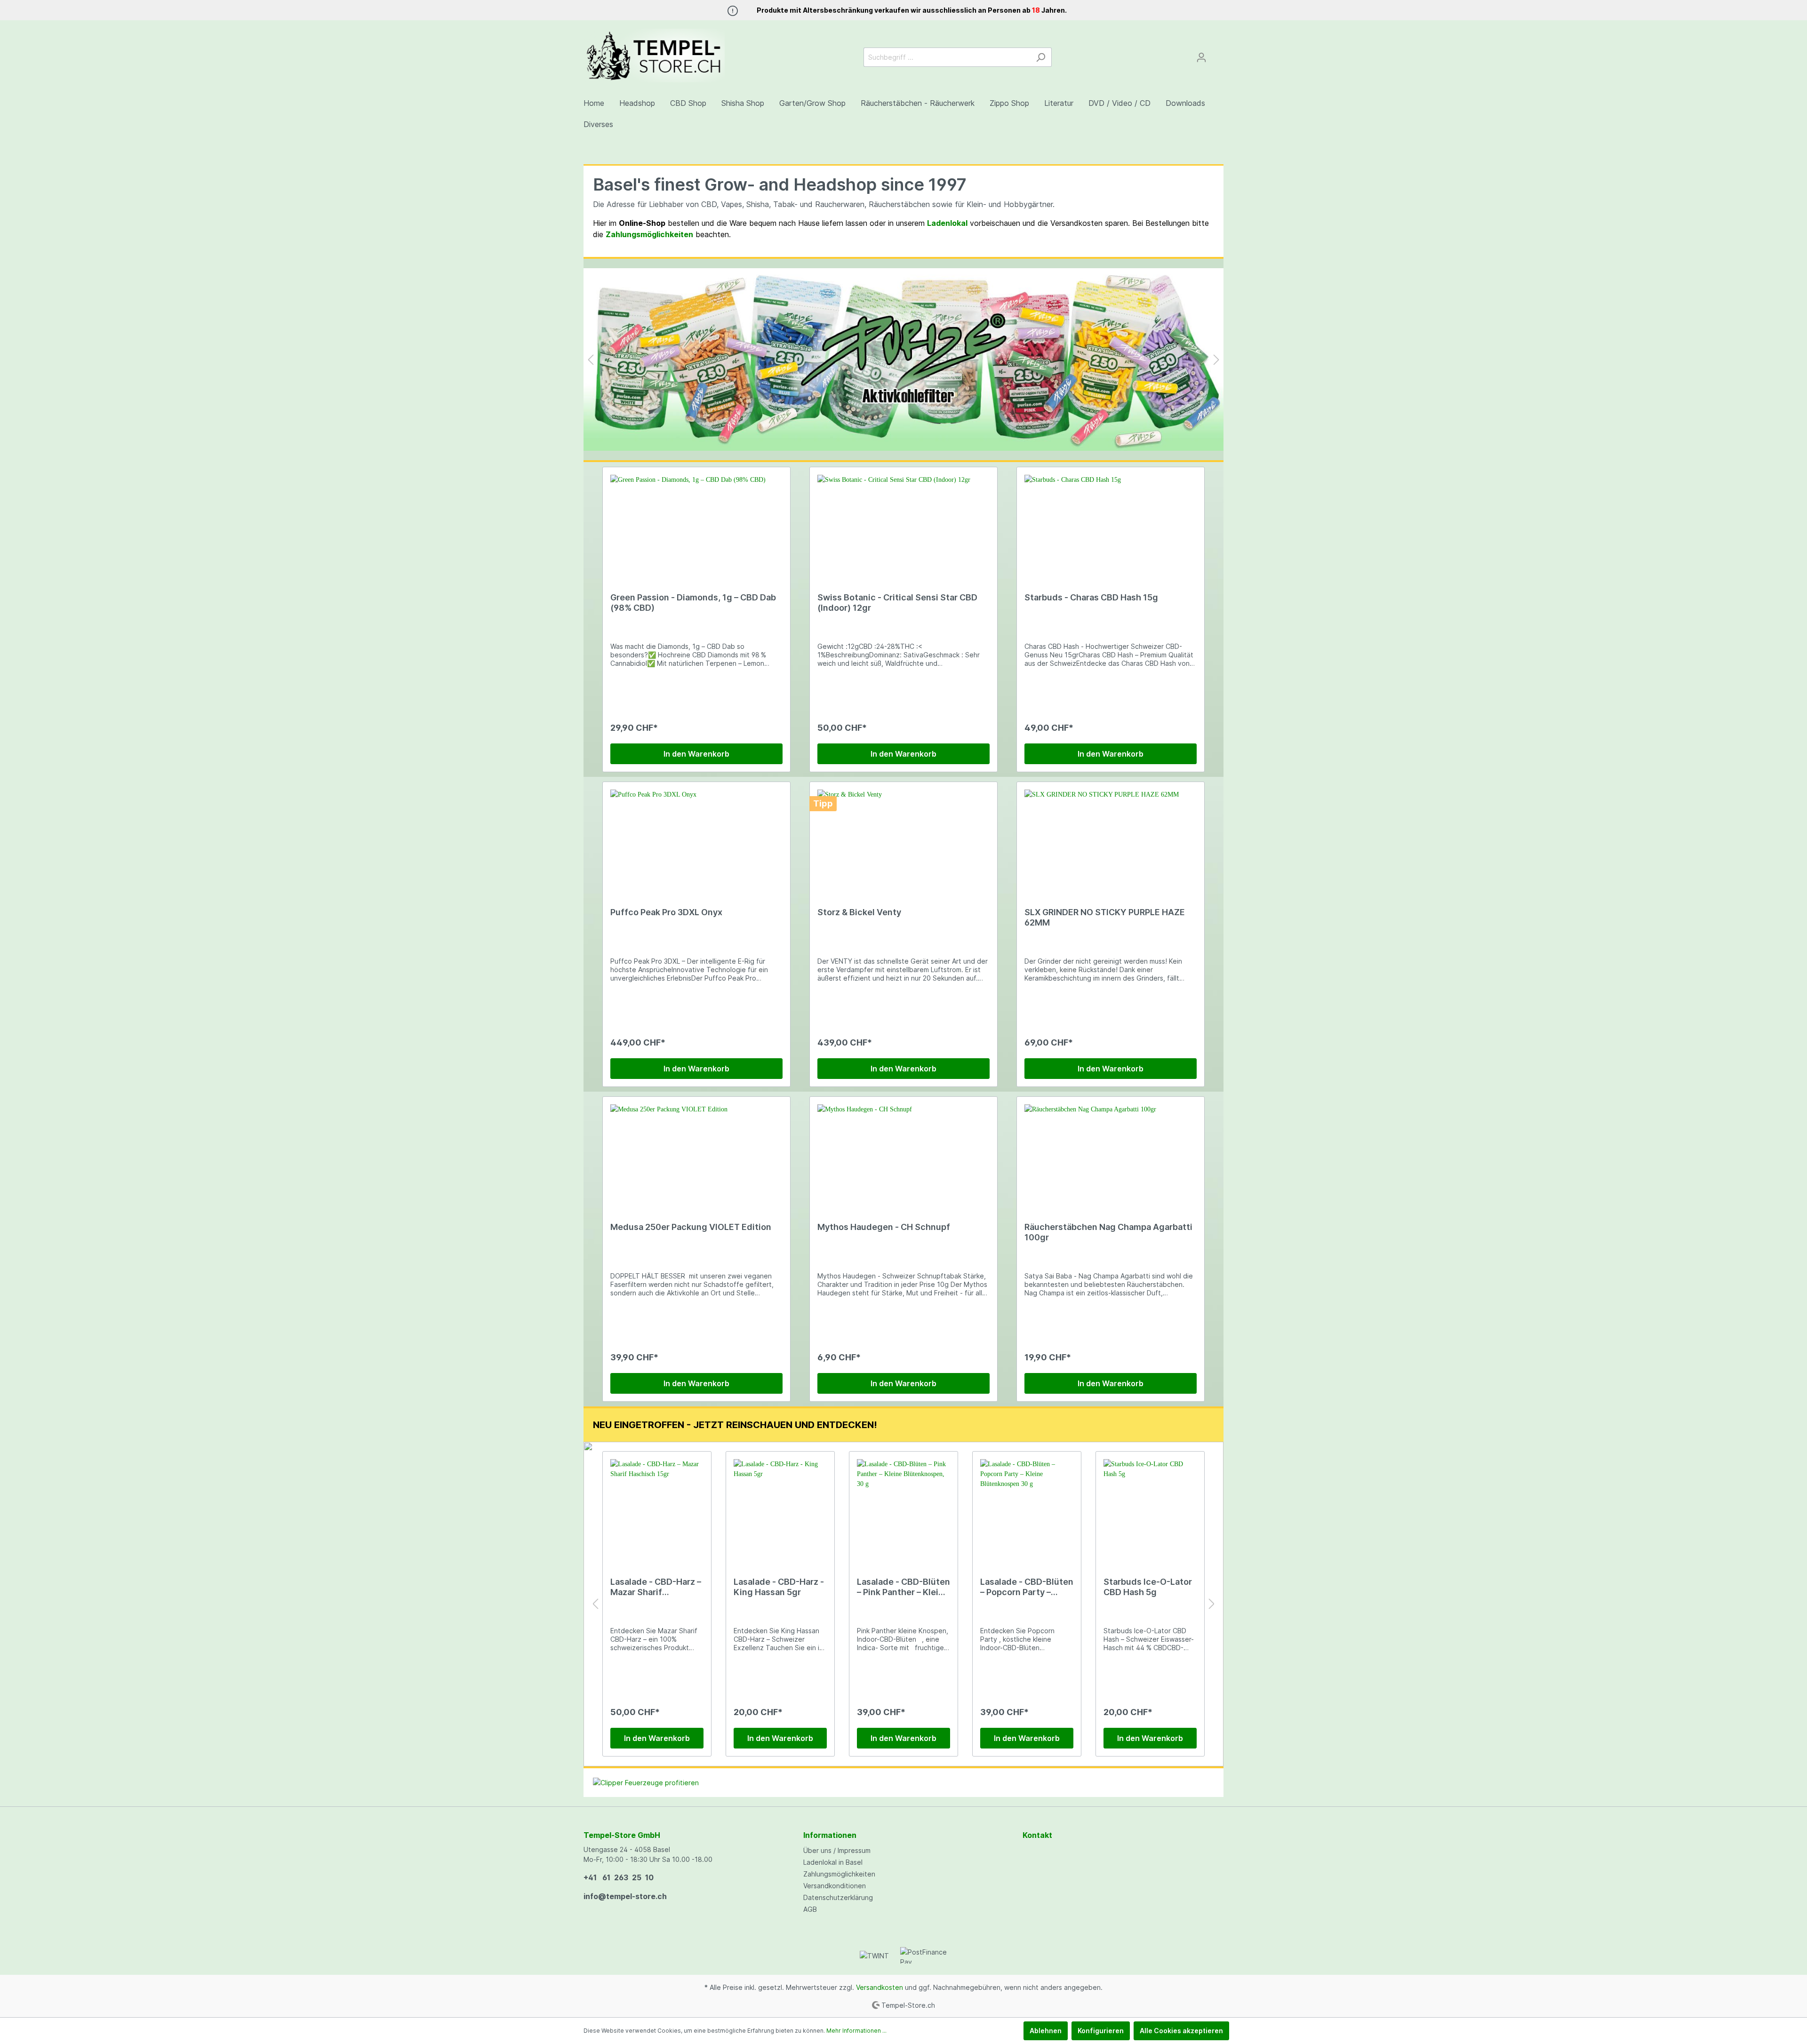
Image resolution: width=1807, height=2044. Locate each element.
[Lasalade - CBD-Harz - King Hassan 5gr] (780, 1506)
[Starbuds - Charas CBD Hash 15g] (1111, 522)
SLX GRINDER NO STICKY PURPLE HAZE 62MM (1105, 917)
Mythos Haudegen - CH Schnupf (884, 1227)
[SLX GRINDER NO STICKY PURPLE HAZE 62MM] (1111, 837)
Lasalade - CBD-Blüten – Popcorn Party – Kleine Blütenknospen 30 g (1027, 1587)
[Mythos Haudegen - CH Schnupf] (903, 1151)
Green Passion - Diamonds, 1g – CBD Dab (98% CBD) (693, 603)
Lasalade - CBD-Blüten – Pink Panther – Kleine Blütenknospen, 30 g (903, 1587)
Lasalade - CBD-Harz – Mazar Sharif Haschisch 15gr (656, 1587)
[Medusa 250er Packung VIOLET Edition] (696, 1151)
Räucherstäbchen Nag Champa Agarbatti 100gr (1108, 1232)
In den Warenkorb (696, 754)
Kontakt (1037, 1835)
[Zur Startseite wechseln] (654, 56)
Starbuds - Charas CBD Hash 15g (1091, 597)
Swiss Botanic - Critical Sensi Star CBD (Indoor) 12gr (897, 603)
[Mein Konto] (1201, 57)
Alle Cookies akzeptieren (1181, 2031)
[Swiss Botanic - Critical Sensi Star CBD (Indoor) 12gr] (903, 522)
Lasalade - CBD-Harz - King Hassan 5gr (779, 1587)
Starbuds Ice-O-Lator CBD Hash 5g (1148, 1587)
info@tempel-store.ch (625, 1896)
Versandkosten (880, 1987)
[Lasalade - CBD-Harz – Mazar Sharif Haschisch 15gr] (657, 1506)
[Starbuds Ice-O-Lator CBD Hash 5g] (1150, 1506)
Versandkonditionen (835, 1886)
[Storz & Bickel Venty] (903, 837)
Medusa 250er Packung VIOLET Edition (691, 1227)
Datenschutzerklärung (838, 1897)
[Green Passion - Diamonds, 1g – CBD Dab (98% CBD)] (696, 522)
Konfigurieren (1101, 2031)
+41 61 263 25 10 (619, 1877)
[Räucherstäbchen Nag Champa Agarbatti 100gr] (1111, 1151)
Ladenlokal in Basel (833, 1862)
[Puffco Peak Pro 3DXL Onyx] (696, 837)
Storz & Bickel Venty (859, 912)
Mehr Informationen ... (856, 2031)
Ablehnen (1046, 2031)
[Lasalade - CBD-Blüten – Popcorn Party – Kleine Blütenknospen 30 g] (1027, 1506)
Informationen (830, 1835)
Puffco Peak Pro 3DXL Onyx (666, 912)
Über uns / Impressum (837, 1850)
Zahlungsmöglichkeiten (839, 1874)
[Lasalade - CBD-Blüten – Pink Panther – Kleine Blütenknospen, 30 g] (903, 1506)
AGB (810, 1909)
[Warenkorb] (1218, 54)
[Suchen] (1041, 57)
